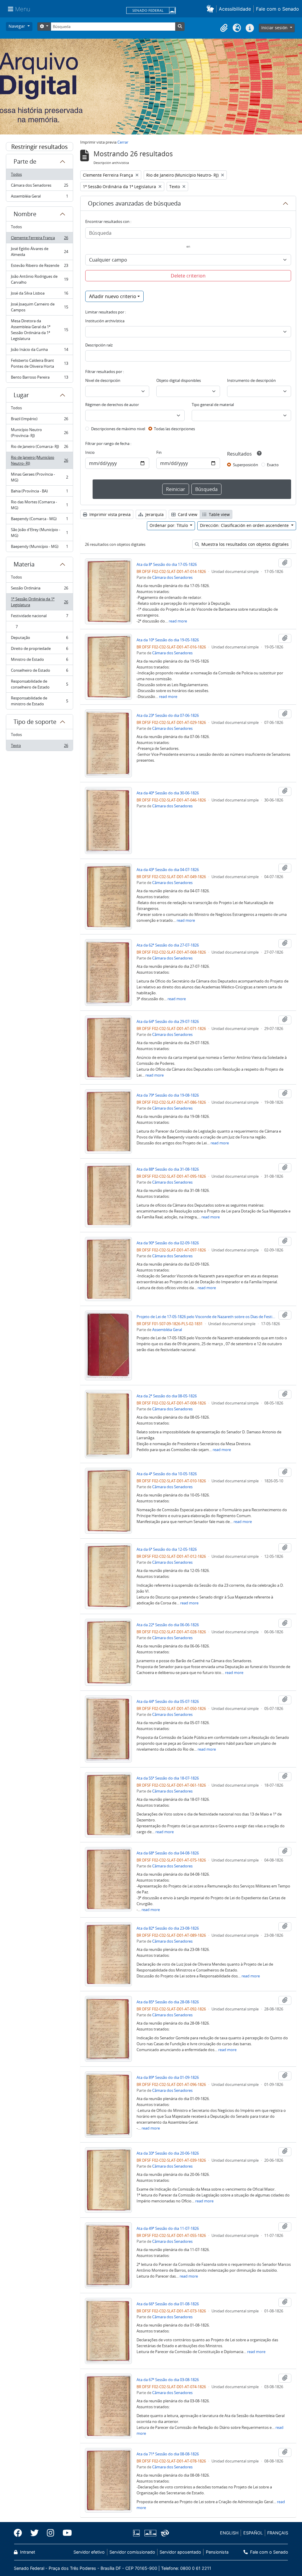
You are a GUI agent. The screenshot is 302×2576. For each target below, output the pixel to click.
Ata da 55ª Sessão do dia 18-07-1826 (168, 1778)
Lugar (21, 395)
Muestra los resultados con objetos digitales (244, 544)
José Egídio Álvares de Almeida (39, 252)
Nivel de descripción (103, 380)
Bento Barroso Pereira (39, 378)
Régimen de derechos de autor (112, 405)
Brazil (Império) (39, 420)
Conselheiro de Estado (39, 672)
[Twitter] (35, 2533)
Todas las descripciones (174, 429)
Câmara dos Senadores (39, 187)
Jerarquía (154, 514)
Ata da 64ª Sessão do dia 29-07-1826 (168, 1021)
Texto (39, 747)
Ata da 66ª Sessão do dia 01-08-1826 (168, 2304)
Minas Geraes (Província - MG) (39, 477)
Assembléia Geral (39, 197)
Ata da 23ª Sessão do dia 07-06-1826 (168, 715)
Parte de (25, 161)
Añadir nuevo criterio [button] (113, 296)
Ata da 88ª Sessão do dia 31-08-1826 (168, 1169)
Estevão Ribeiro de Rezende (39, 267)
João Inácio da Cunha (39, 351)
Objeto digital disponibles (179, 380)
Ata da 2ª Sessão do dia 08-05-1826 (167, 1396)
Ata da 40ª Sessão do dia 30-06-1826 (168, 793)
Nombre (25, 214)
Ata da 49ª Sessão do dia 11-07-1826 (168, 2228)
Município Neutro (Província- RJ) (39, 433)
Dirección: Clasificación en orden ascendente (245, 525)
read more (178, 621)
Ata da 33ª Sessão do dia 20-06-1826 (168, 2153)
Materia (24, 564)
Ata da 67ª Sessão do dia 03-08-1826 (168, 2380)
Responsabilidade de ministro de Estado (39, 701)
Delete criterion (188, 276)
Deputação (39, 639)
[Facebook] (20, 2533)
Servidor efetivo (89, 2552)
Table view (219, 514)
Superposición (246, 465)
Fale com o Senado (278, 9)
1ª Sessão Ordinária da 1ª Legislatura (39, 602)
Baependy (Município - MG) (39, 548)
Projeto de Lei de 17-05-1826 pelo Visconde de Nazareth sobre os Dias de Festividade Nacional (206, 1317)
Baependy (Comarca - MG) (39, 520)
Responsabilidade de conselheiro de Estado (39, 684)
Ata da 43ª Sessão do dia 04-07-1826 (168, 870)
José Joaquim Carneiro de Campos (39, 307)
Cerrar (123, 142)
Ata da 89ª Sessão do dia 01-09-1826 (168, 2077)
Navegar (17, 26)
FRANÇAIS (278, 2533)
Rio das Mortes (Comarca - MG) (39, 505)
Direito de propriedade (39, 650)
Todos (16, 174)
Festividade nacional (39, 617)
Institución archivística (105, 321)
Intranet (27, 2552)
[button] (211, 9)
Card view (187, 514)
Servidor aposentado (180, 2552)
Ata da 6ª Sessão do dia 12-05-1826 (167, 1549)
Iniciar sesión (275, 28)
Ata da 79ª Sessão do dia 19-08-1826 (168, 1095)
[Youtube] (65, 2533)
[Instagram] (51, 2533)
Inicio (90, 452)
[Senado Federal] (151, 11)
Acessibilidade (235, 9)
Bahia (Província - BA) (39, 492)
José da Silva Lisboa (39, 295)
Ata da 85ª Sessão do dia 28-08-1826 (168, 2002)
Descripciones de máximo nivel (118, 429)
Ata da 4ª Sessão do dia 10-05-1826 (167, 1474)
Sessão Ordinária (39, 589)
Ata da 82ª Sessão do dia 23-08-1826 (168, 1928)
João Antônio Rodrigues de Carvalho (39, 279)
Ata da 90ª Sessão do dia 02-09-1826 (168, 1243)
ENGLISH (229, 2533)
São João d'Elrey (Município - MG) (39, 533)
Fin (159, 452)
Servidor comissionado (132, 2552)
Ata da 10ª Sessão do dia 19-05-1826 (168, 640)
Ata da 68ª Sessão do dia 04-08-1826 (168, 1853)
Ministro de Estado (39, 661)
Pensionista (217, 2552)
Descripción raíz (99, 345)
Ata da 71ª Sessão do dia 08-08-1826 (168, 2454)
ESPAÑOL (253, 2533)
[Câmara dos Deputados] (137, 2533)
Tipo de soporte (35, 722)
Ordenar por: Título (169, 525)
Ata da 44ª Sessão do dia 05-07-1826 (168, 1701)
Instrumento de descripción (251, 380)
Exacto (273, 465)
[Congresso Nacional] (150, 2533)
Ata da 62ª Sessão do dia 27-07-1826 (168, 945)
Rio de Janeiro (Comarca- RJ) (39, 448)
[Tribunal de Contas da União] (164, 2533)
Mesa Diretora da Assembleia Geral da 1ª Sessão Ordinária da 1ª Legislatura (39, 330)
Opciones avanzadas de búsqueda (134, 203)
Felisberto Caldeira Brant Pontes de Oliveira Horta (39, 363)
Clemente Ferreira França (39, 239)
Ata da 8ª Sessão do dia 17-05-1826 (167, 564)
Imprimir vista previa (109, 514)
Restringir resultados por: (40, 147)
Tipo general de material (213, 405)
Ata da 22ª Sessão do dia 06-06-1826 (168, 1625)
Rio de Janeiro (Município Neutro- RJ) (39, 460)
